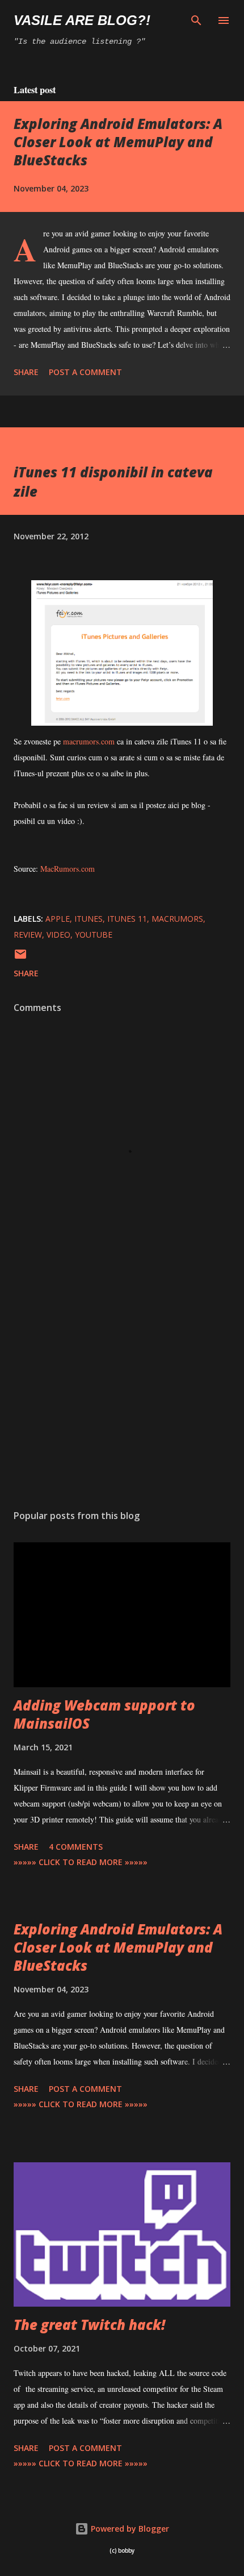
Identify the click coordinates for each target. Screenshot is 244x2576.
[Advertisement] (122, 1393)
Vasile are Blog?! (82, 20)
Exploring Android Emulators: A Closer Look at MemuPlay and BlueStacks (118, 142)
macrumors (177, 919)
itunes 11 (127, 919)
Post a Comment (85, 372)
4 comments (76, 1847)
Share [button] (26, 372)
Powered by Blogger (129, 2529)
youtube (94, 935)
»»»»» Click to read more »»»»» (81, 1862)
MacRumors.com (68, 869)
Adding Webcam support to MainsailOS (104, 1714)
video (58, 935)
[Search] (196, 20)
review (28, 935)
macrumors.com (89, 741)
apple (58, 919)
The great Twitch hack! (89, 2325)
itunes (89, 919)
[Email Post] (20, 958)
